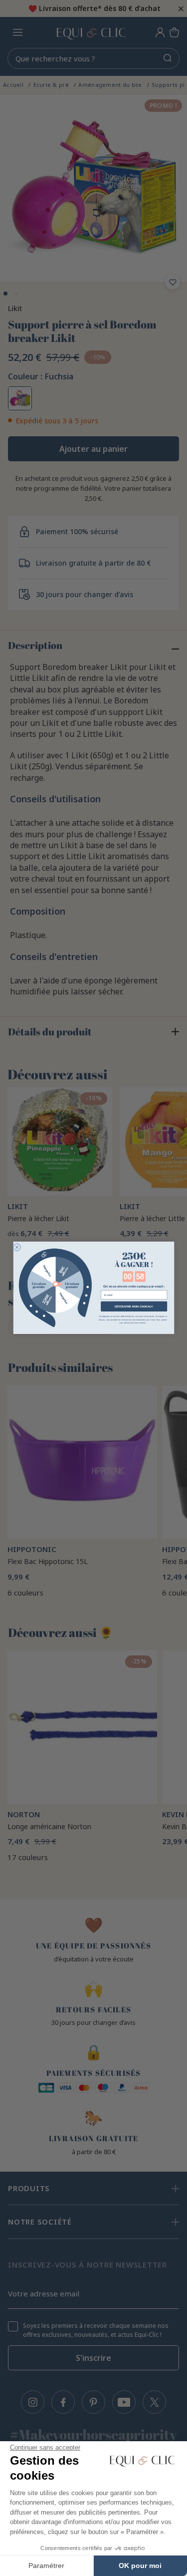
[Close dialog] (17, 1247)
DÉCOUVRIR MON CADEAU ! (133, 1306)
